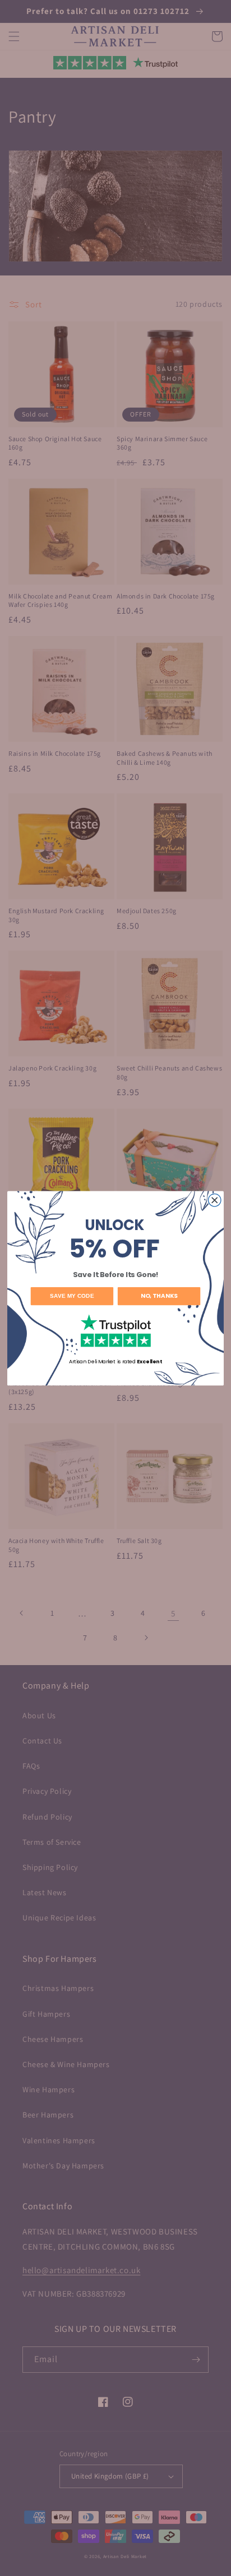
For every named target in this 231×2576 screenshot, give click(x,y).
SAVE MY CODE (72, 1296)
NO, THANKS (159, 1296)
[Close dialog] (214, 1200)
